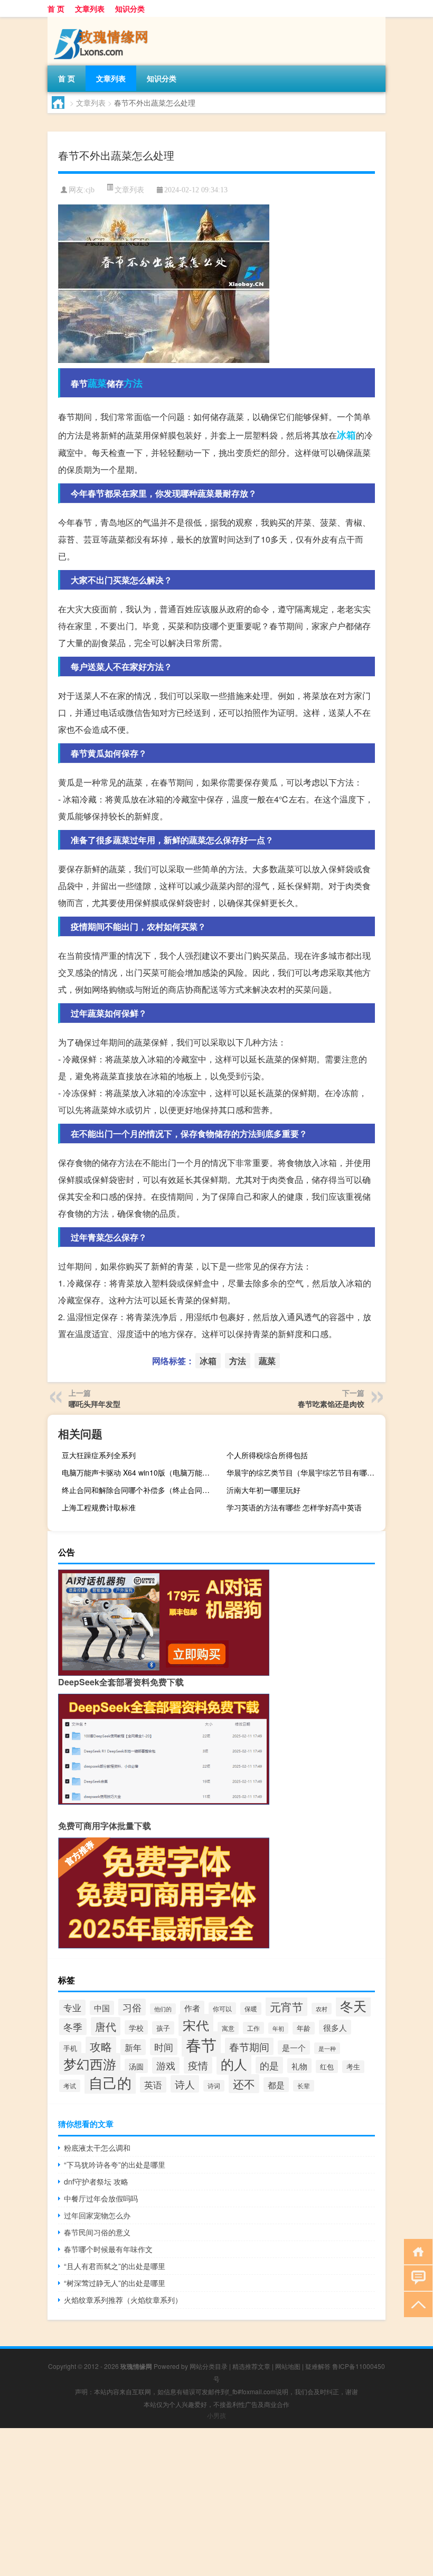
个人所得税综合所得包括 (267, 1455)
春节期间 (249, 2046)
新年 (133, 2047)
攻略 (101, 2046)
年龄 (304, 2028)
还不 (244, 2084)
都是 (276, 2085)
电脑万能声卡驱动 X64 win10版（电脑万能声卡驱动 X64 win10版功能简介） (140, 1472)
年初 (278, 2028)
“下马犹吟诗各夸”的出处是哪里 (115, 2164)
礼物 (299, 2066)
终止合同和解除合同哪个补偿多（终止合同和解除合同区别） (140, 1490)
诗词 (214, 2086)
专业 (72, 2008)
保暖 (251, 2009)
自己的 (110, 2082)
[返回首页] (416, 2251)
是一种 (327, 2048)
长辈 (304, 2086)
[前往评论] (416, 2277)
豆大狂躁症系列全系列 (99, 1455)
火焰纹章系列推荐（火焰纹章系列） (123, 2300)
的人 (234, 2064)
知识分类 (130, 8)
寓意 (228, 2028)
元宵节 (286, 2006)
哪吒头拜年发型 (95, 1404)
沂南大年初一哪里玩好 (263, 1490)
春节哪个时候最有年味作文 (108, 2249)
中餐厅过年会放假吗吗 (101, 2198)
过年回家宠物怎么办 (97, 2215)
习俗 (132, 2007)
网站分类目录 (209, 2366)
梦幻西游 (90, 2064)
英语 (153, 2085)
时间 (164, 2047)
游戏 (166, 2065)
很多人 (335, 2027)
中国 (102, 2008)
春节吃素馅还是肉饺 (331, 1404)
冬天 (353, 2005)
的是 (269, 2065)
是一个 (294, 2047)
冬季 (73, 2027)
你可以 (222, 2008)
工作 (253, 2028)
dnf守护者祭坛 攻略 (96, 2181)
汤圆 (136, 2066)
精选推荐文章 (251, 2366)
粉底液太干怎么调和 (97, 2148)
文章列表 (90, 8)
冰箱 (346, 435)
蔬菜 (97, 383)
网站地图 (288, 2366)
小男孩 (216, 2415)
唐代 (106, 2026)
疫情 (198, 2065)
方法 (133, 383)
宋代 (196, 2025)
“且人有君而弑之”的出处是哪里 (115, 2266)
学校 (136, 2027)
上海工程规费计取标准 (99, 1507)
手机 (70, 2048)
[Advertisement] (216, 2502)
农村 (322, 2009)
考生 (353, 2067)
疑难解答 (318, 2366)
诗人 (185, 2084)
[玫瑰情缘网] (103, 21)
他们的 (163, 2009)
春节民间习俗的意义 (97, 2232)
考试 (70, 2086)
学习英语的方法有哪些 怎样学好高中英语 (294, 1507)
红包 (327, 2066)
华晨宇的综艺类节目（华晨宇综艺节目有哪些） (304, 1472)
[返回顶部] (416, 2304)
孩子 (163, 2028)
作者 (192, 2008)
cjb (90, 190)
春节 (201, 2044)
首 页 (56, 8)
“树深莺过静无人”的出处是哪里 (115, 2283)
